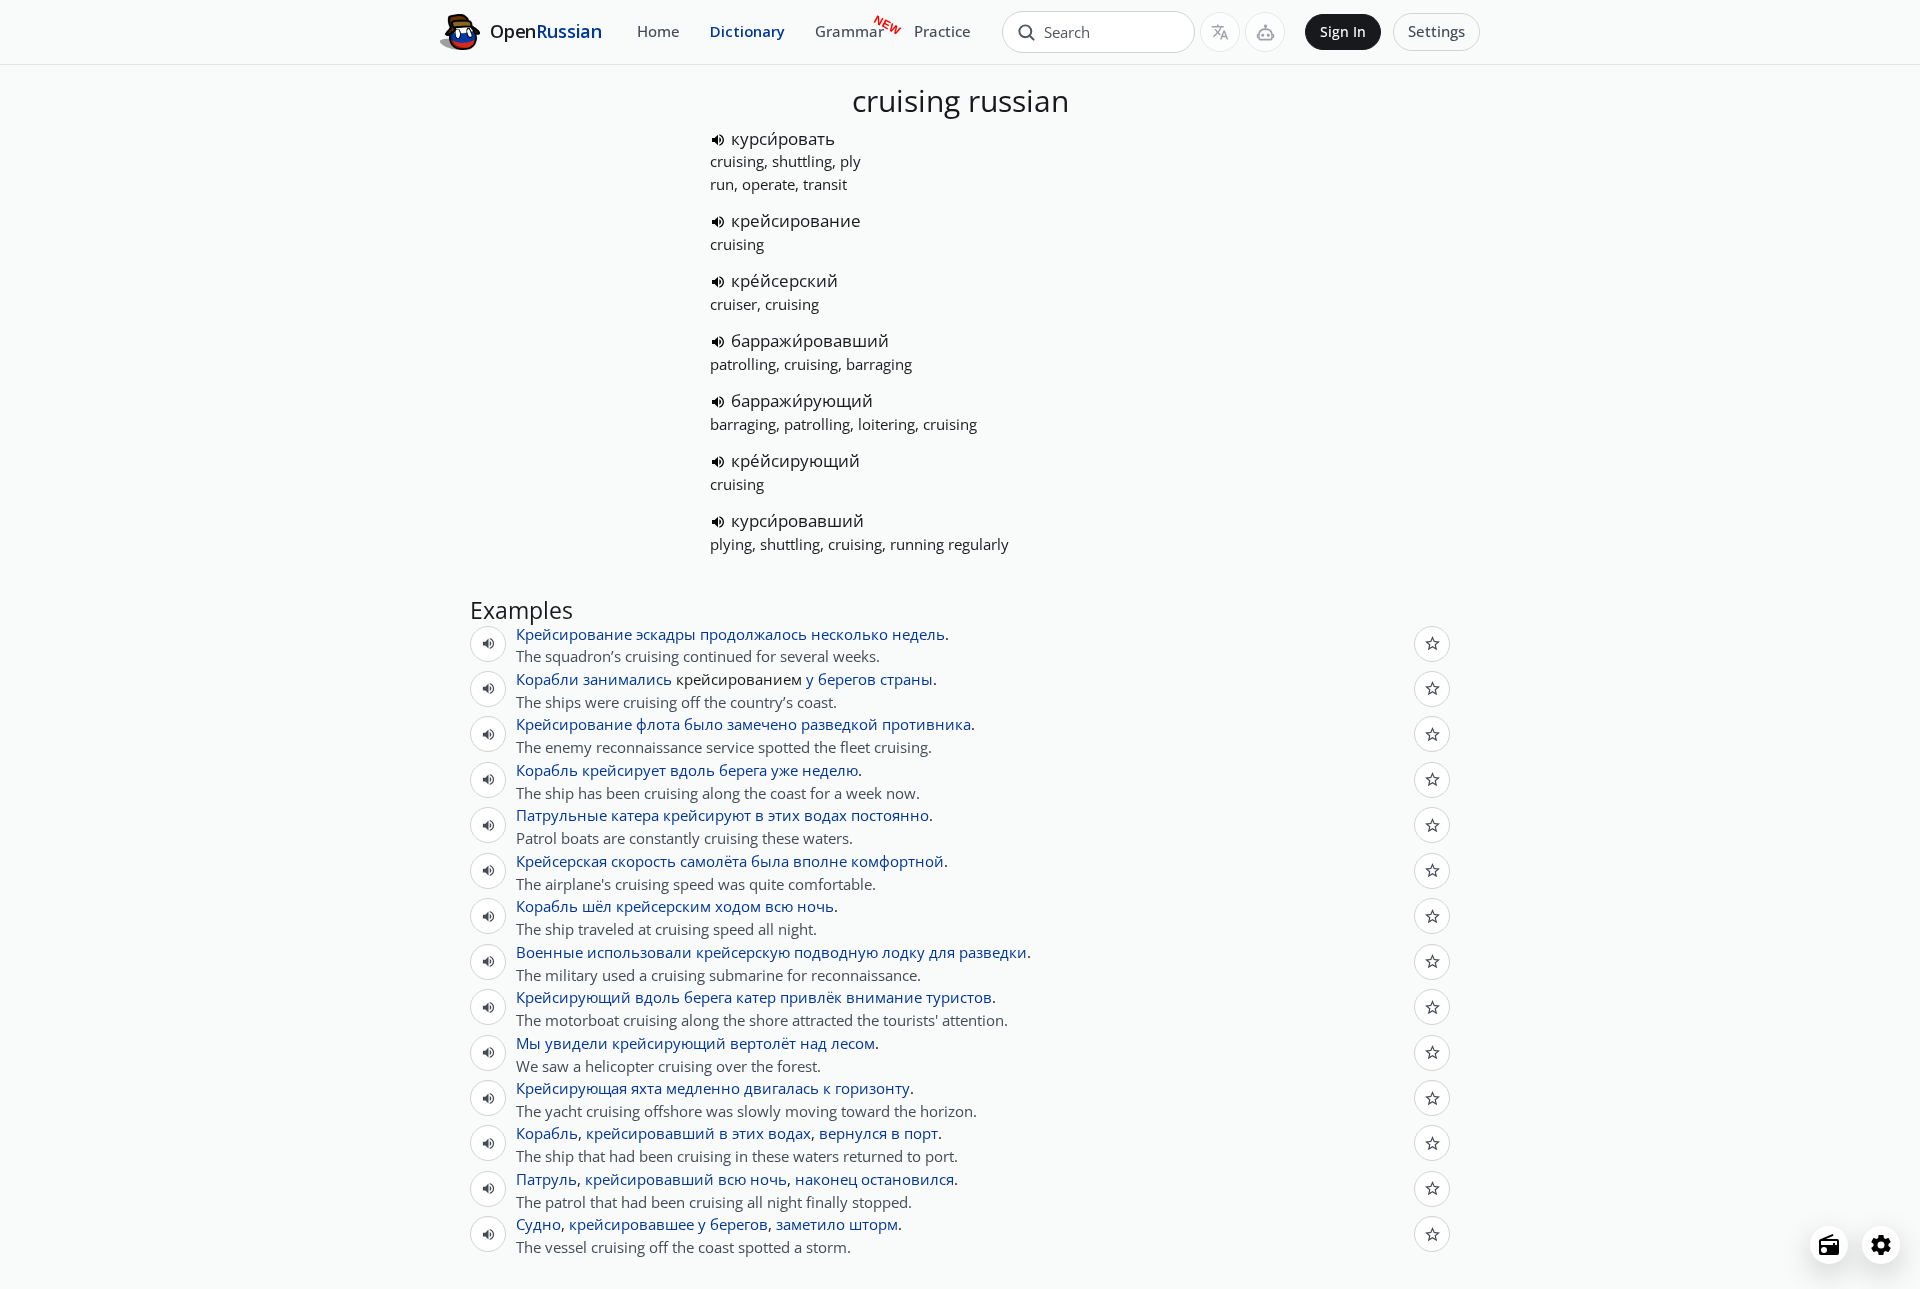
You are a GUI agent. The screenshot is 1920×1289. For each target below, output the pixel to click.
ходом (738, 906)
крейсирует (624, 770)
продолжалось (753, 634)
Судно (538, 1224)
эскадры (666, 634)
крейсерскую (743, 952)
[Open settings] (1881, 1245)
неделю (830, 770)
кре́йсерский (784, 280)
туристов (959, 997)
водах (825, 815)
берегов (847, 679)
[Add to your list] (1432, 644)
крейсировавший (650, 1133)
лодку (903, 952)
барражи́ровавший (810, 340)
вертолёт (763, 1043)
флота (658, 724)
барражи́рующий (802, 400)
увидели (576, 1043)
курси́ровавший (797, 520)
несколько (849, 634)
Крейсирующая (571, 1088)
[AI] (1265, 32)
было (703, 724)
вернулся (853, 1133)
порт (921, 1133)
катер (756, 997)
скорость (643, 861)
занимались (627, 679)
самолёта (713, 861)
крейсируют (707, 815)
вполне (820, 861)
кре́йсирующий (795, 460)
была (770, 861)
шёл (597, 906)
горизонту (872, 1088)
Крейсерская (561, 861)
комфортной (897, 861)
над (813, 1043)
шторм (873, 1224)
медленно (703, 1088)
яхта (646, 1088)
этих (784, 815)
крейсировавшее (631, 1224)
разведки (993, 952)
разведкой (839, 724)
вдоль (692, 770)
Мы (528, 1043)
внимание (884, 997)
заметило (810, 1224)
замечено (762, 724)
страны (906, 679)
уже (784, 770)
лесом (853, 1043)
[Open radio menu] (1829, 1245)
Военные (549, 952)
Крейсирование (574, 634)
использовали (639, 952)
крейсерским (663, 906)
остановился (907, 1179)
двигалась (781, 1088)
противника (926, 724)
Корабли (547, 679)
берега (743, 770)
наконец (826, 1179)
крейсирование (796, 220)
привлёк (811, 997)
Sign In (1343, 32)
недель (918, 634)
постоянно (890, 815)
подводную (836, 952)
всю (779, 906)
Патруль (546, 1179)
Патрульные (561, 815)
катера (635, 815)
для (942, 952)
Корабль (547, 770)
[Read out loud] (718, 140)
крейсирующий (669, 1043)
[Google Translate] (1220, 32)
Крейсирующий (573, 997)
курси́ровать (783, 138)
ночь (815, 906)
